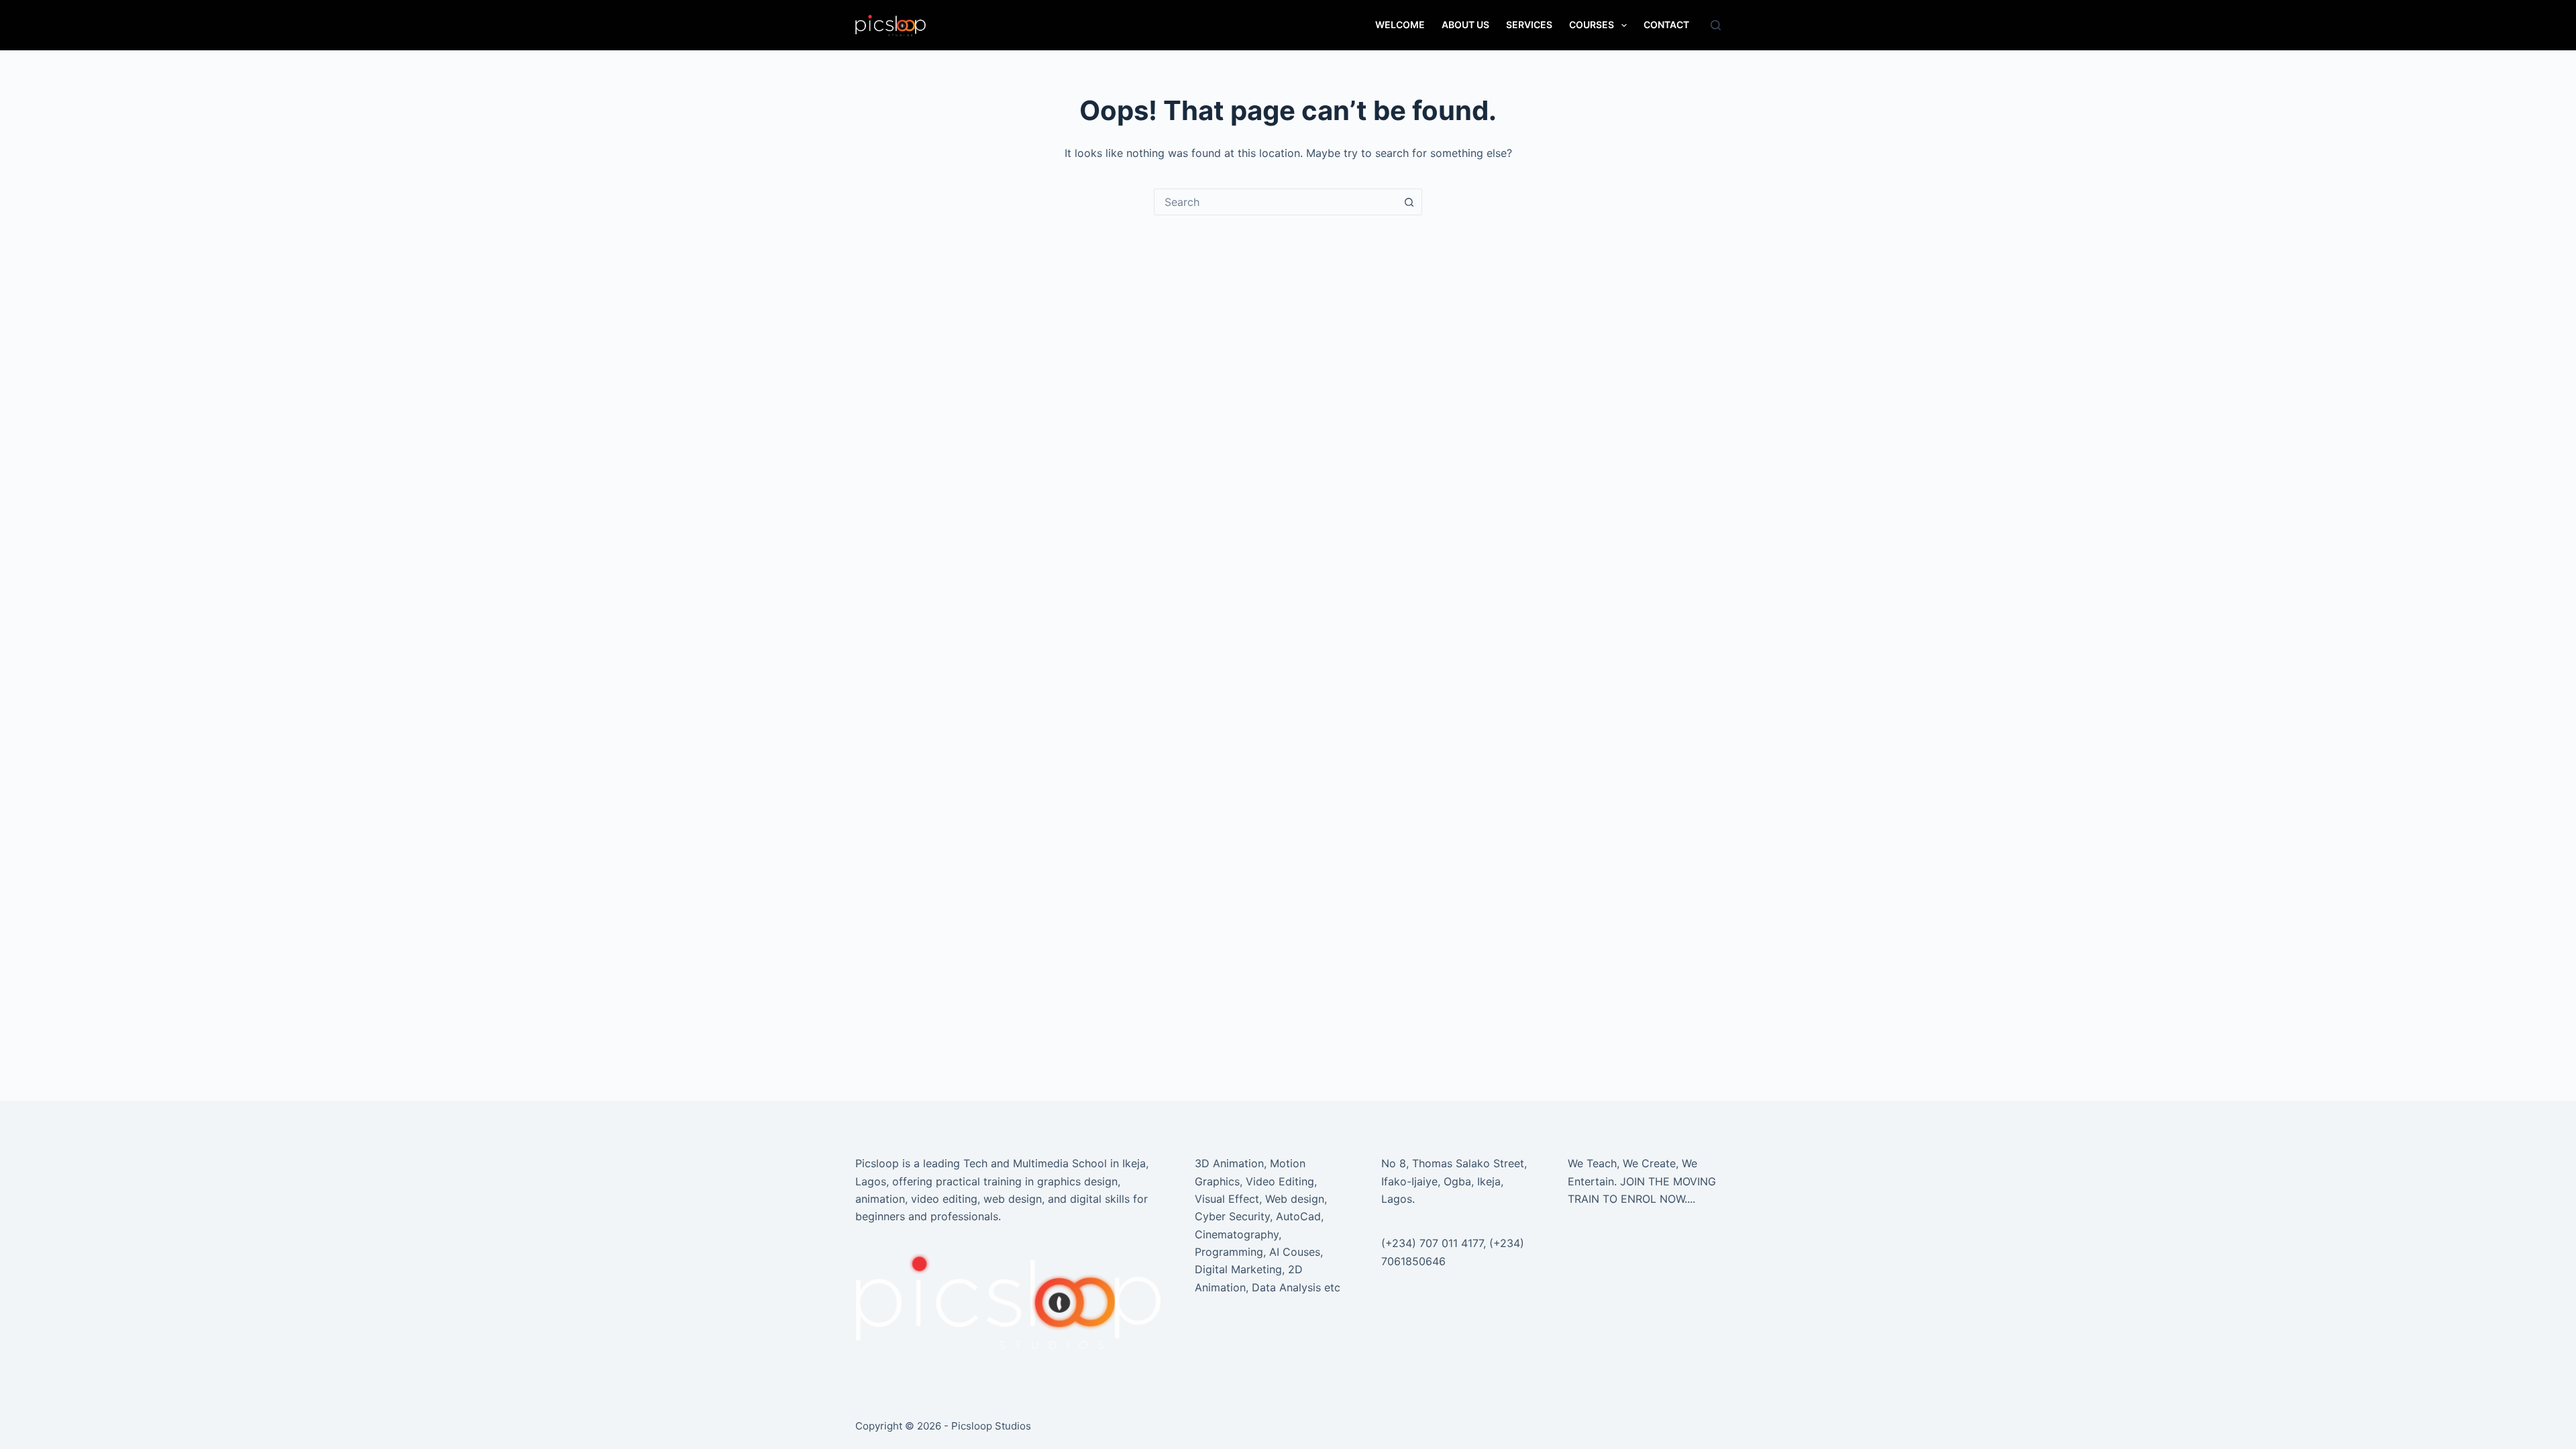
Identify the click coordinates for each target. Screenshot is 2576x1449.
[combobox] (1275, 202)
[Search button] (1409, 202)
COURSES (1592, 24)
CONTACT (1666, 24)
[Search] (1716, 25)
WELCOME (1400, 24)
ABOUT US (1465, 24)
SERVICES (1529, 24)
